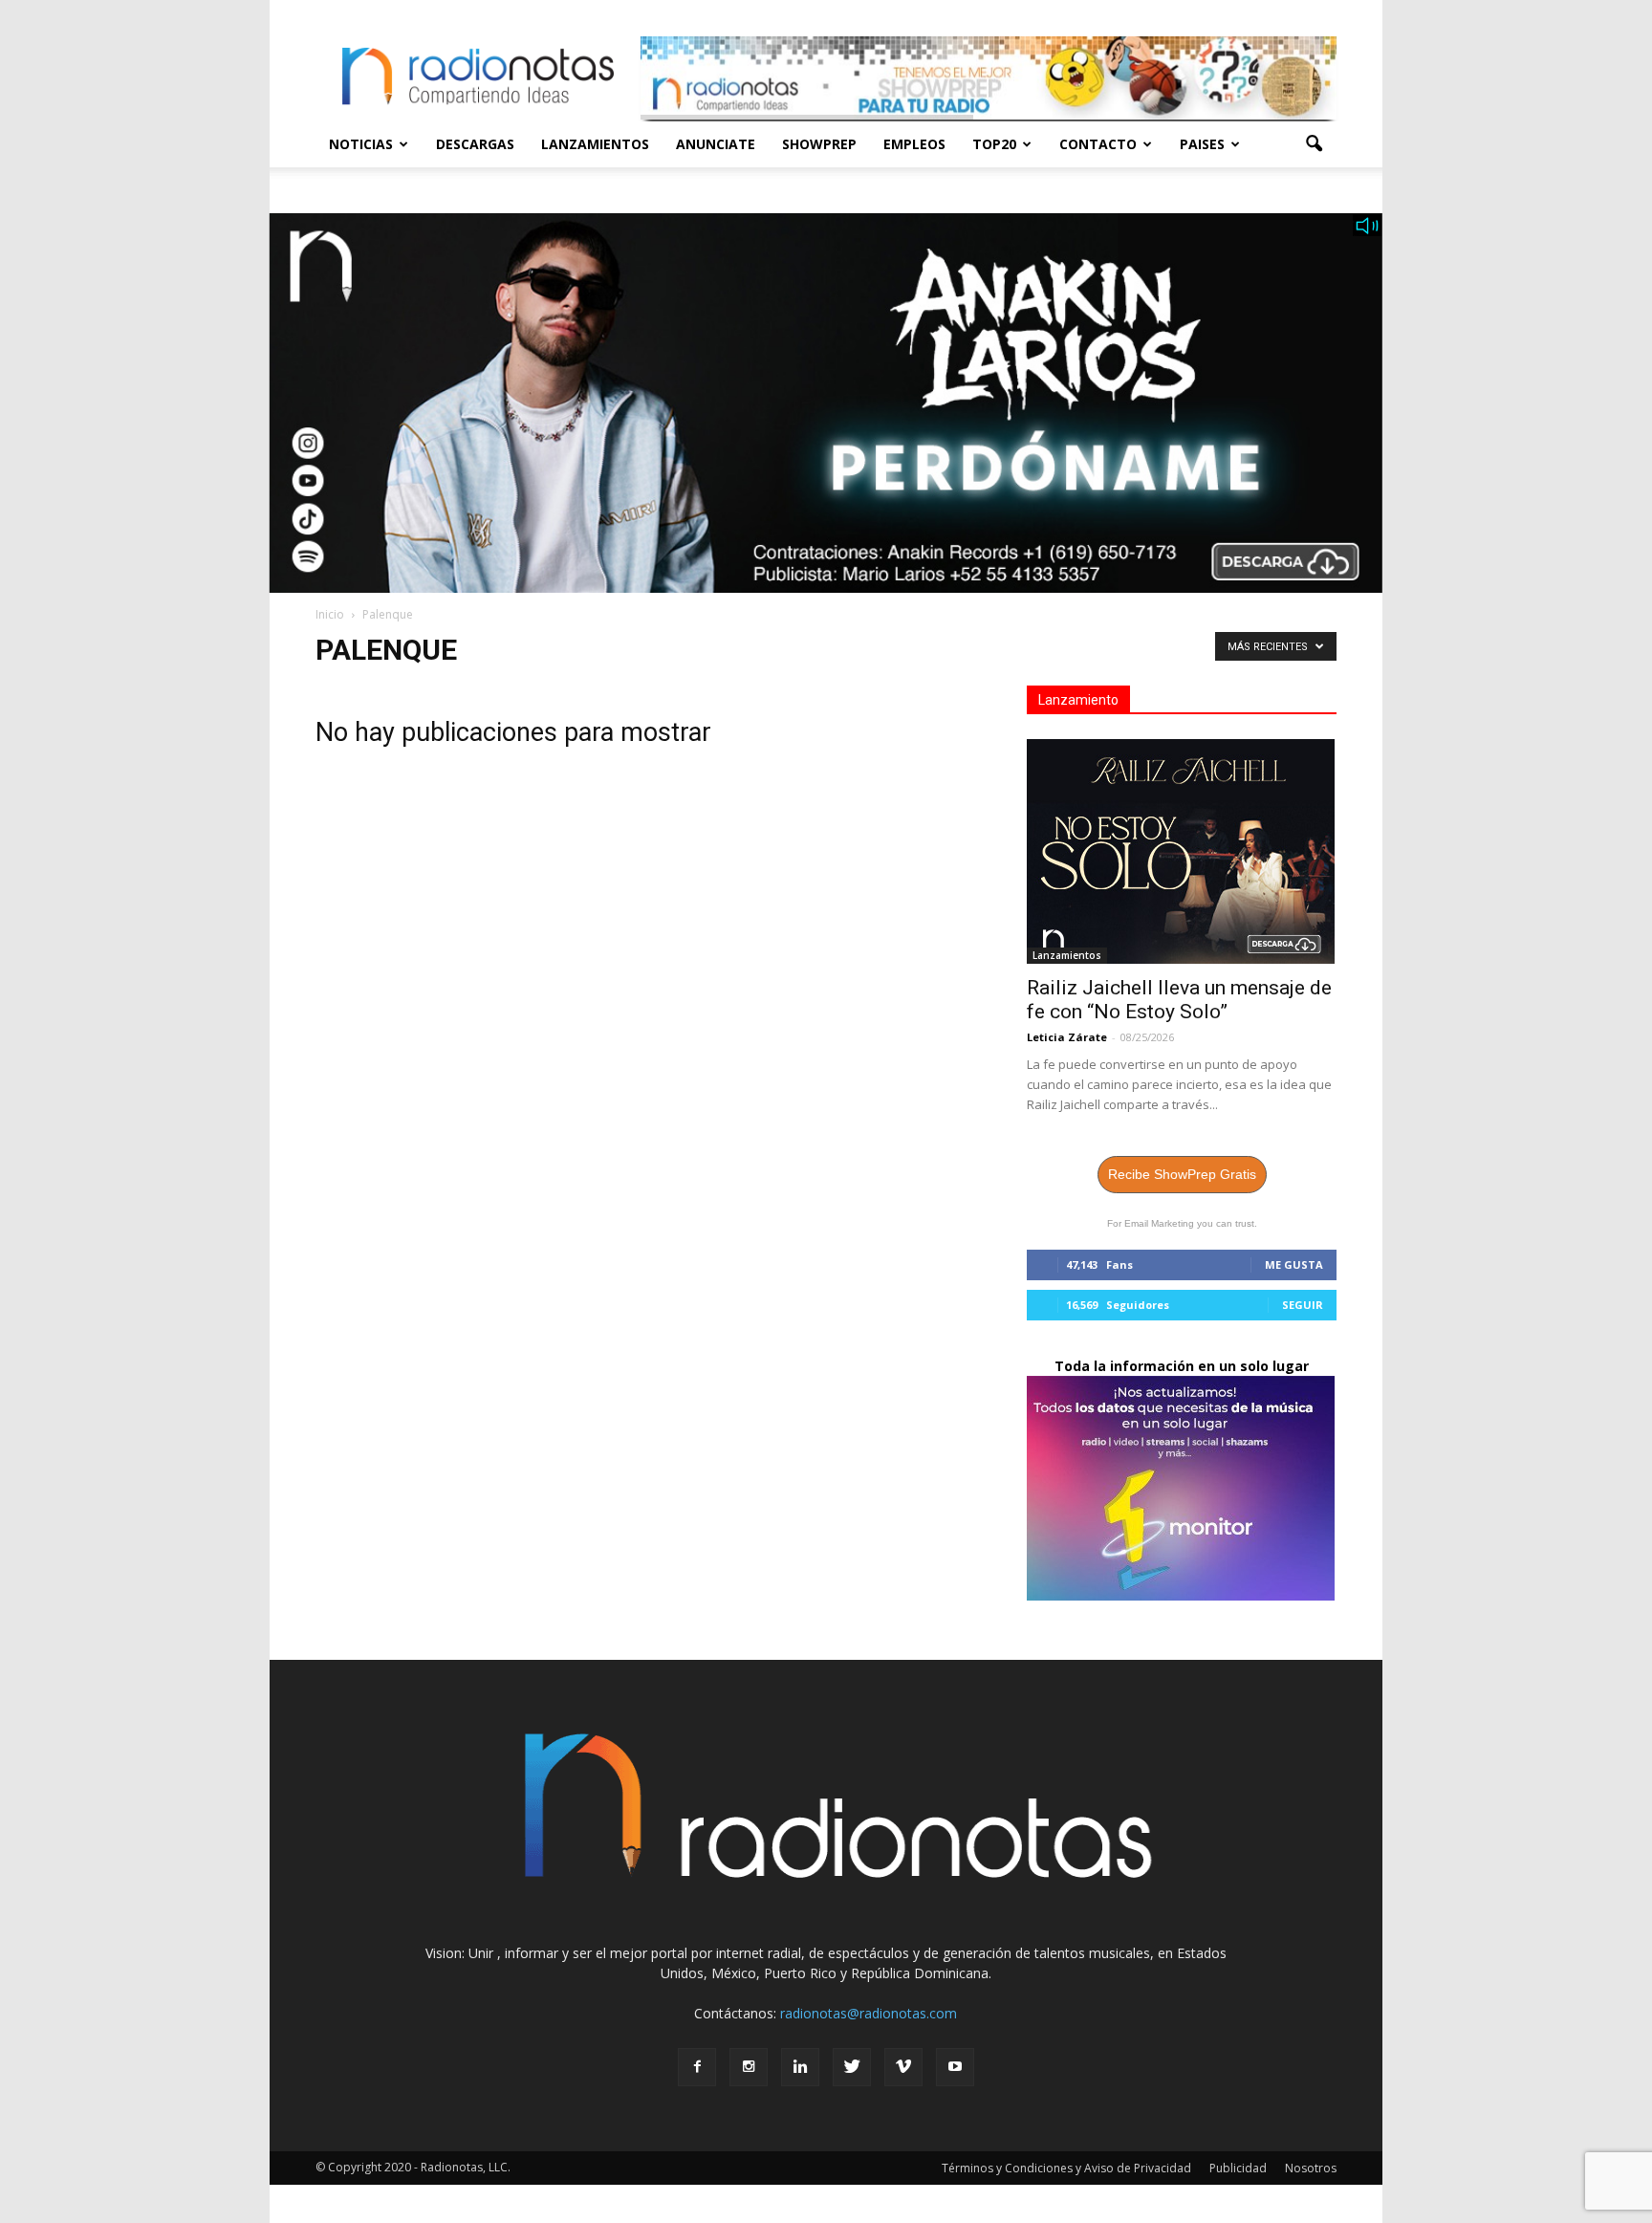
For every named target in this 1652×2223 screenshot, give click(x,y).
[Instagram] (749, 2067)
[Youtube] (955, 2067)
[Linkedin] (800, 2067)
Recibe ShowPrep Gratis (1182, 1174)
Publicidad (1238, 2168)
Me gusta (1294, 1264)
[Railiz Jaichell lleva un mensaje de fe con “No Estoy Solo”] (1182, 851)
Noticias (361, 144)
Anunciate (716, 144)
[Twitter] (852, 2067)
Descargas (475, 144)
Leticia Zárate (1067, 1037)
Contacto (1098, 144)
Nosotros (1311, 2168)
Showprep (819, 144)
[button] (1314, 144)
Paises (1202, 144)
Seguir (1303, 1305)
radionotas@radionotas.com (869, 2013)
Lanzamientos (595, 144)
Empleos (914, 144)
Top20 (994, 144)
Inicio (330, 614)
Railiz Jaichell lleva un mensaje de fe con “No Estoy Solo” (1179, 1000)
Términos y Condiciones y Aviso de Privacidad (1066, 2168)
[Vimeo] (903, 2067)
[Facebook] (697, 2067)
